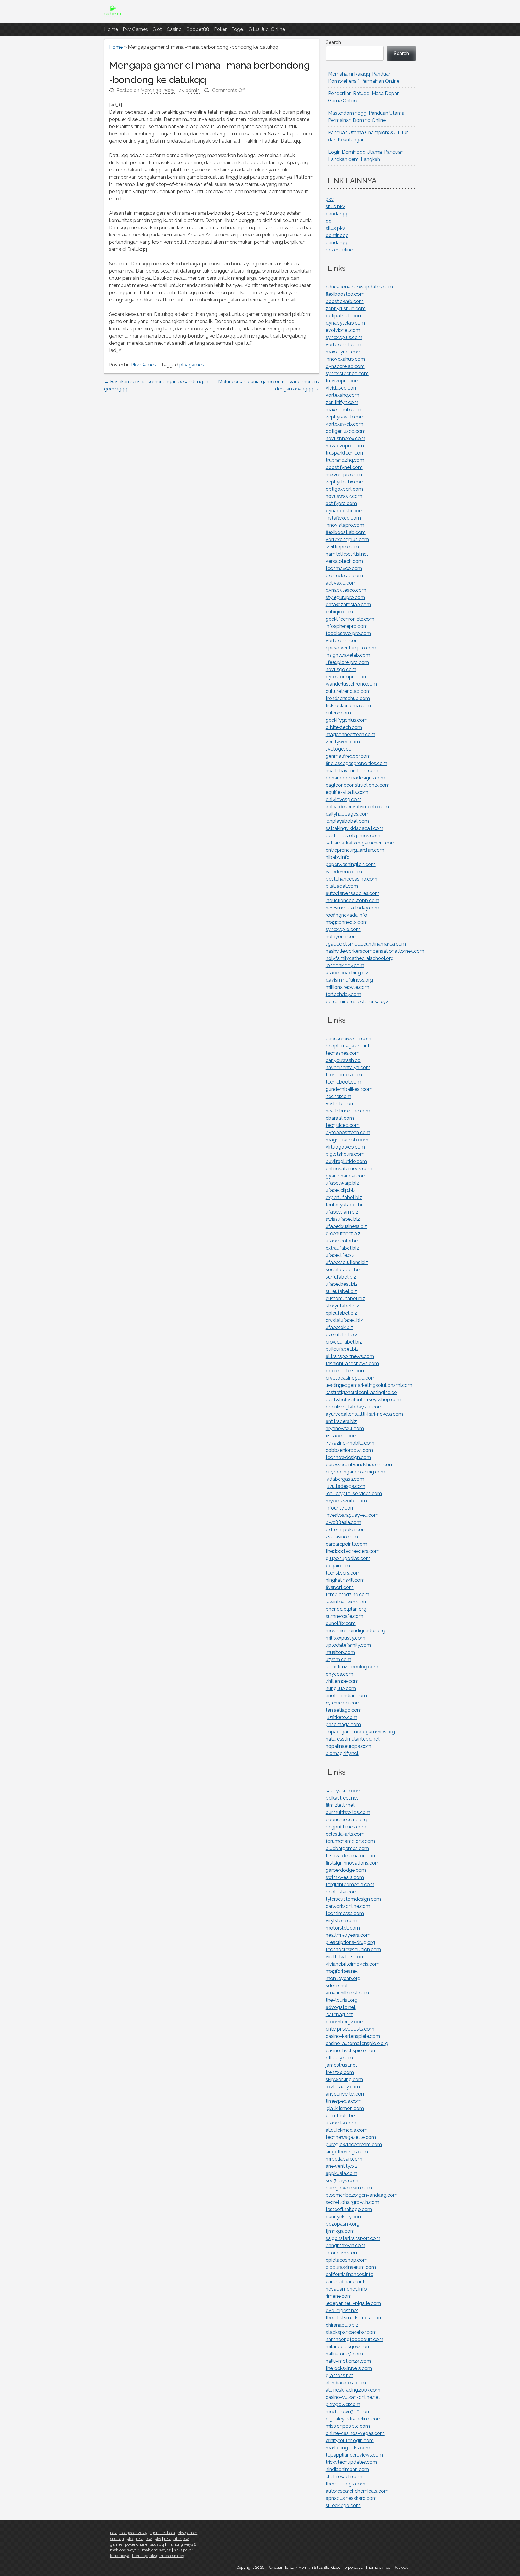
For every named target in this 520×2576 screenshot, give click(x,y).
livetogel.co (339, 749)
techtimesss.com (345, 1913)
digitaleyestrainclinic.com (354, 2419)
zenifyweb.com (343, 742)
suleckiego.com (343, 2505)
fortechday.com (343, 994)
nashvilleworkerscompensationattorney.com (375, 951)
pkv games (192, 365)
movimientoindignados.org (355, 1631)
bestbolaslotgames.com (353, 836)
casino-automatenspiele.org (357, 2043)
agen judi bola (162, 2533)
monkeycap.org (343, 1978)
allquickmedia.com (347, 2130)
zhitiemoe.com (342, 1681)
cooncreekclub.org (346, 1820)
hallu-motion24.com (348, 2361)
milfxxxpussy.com (345, 1638)
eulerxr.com (338, 713)
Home (111, 29)
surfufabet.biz (341, 1277)
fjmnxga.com (340, 2231)
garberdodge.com (346, 1870)
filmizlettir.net (340, 1805)
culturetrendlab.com (348, 691)
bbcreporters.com (346, 1371)
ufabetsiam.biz (342, 1212)
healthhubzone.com (348, 1111)
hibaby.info (338, 857)
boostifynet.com (344, 467)
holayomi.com (342, 937)
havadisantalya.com (348, 1067)
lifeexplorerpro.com (347, 662)
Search (333, 42)
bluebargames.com (347, 1848)
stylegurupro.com (345, 597)
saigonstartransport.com (353, 2238)
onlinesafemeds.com (349, 1169)
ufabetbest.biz (342, 1284)
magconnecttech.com (350, 734)
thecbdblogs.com (345, 2484)
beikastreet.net (342, 1798)
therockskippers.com (349, 2368)
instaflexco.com (343, 518)
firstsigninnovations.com (353, 1863)
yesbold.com (340, 1104)
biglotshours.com (345, 1154)
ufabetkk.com (341, 2123)
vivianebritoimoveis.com (353, 1964)
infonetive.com (342, 2253)
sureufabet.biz (341, 1291)
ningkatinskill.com (345, 1580)
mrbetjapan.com (344, 2159)
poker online (339, 250)
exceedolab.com (344, 576)
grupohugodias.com (348, 1558)
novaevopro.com (345, 446)
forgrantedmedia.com (350, 1885)
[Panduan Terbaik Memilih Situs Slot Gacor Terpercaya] (112, 15)
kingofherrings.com (347, 2152)
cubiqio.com (339, 612)
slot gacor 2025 (133, 2533)
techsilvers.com (343, 1573)
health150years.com (348, 1935)
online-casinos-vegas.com (355, 2433)
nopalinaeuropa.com (348, 1746)
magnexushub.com (347, 1140)
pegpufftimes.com (346, 1827)
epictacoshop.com (347, 2260)
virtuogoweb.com (345, 1147)
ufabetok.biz (339, 1327)
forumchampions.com (350, 1841)
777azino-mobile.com (350, 1443)
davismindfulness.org (349, 980)
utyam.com (338, 1660)
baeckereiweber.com (348, 1039)
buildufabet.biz (342, 1349)
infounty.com (340, 1508)
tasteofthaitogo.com (349, 2209)
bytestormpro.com (347, 677)
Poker (220, 29)
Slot (157, 29)
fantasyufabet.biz (345, 1205)
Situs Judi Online (267, 29)
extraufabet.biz (342, 1248)
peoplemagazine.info (349, 1046)
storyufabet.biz (342, 1306)
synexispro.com (343, 929)
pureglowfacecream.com (354, 2144)
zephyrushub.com (346, 309)
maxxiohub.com (343, 410)
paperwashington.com (351, 864)
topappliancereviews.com (354, 2455)
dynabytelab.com (345, 323)
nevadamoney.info (346, 2289)
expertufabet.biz (344, 1197)
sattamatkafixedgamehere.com (361, 843)
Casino (174, 29)
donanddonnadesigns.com (355, 778)
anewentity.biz (342, 2166)
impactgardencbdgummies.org (360, 1732)
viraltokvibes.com (345, 1957)
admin (193, 90)
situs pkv (335, 207)
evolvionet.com (343, 330)
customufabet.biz (345, 1299)
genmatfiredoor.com (348, 756)
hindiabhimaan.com (347, 2469)
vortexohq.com (343, 641)
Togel (238, 29)
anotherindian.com (346, 1696)
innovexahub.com (345, 359)
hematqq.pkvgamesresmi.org (159, 2556)
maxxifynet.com (344, 352)
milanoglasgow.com (348, 2347)
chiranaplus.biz (342, 2325)
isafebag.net (339, 2015)
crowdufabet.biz (344, 1342)
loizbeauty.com (343, 2087)
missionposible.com (348, 2426)
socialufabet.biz (343, 1270)
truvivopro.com (343, 381)
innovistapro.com (345, 525)
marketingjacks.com (348, 2448)
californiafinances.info (350, 2274)
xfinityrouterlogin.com (350, 2440)
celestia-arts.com (345, 1834)
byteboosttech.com (348, 1132)
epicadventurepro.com (351, 648)
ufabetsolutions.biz (347, 1262)
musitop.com (340, 1652)
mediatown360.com (348, 2412)
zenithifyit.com (342, 402)
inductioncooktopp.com (352, 901)
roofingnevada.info (346, 915)
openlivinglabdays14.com (354, 1407)
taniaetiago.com (344, 1710)
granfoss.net (339, 2375)
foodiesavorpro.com (348, 633)
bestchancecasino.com (351, 879)
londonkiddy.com (345, 966)
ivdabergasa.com (345, 1479)
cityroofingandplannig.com (355, 1472)
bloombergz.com (345, 2022)
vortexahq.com (342, 395)
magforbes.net (342, 1971)
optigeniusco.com (346, 431)
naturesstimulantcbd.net (353, 1739)
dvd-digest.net (342, 2311)
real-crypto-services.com (354, 1493)
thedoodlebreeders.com (353, 1551)
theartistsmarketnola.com (354, 2318)
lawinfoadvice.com (347, 1602)
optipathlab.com (344, 316)
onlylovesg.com (344, 799)
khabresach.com (344, 2477)
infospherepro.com (347, 626)
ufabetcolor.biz (342, 1241)
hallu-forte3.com (344, 2354)
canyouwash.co (343, 1060)
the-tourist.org (342, 2000)
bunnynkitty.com (344, 2217)
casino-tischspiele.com (351, 2051)
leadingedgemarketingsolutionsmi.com (369, 1385)
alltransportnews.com (350, 1356)
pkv (330, 199)
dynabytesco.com (346, 590)
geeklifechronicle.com (350, 619)
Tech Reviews (396, 2567)
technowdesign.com (348, 1457)
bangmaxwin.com (345, 2246)
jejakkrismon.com (345, 2108)
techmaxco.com (344, 568)
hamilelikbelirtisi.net (347, 554)
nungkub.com (341, 1688)
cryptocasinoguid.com (351, 1378)
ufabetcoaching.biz (347, 973)
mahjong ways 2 (181, 2544)
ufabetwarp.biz (342, 1183)
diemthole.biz (341, 2116)
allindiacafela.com (346, 2383)
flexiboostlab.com (346, 532)
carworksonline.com (348, 1906)
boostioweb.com (345, 301)
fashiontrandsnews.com (352, 1364)
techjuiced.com (343, 1125)
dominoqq (337, 235)
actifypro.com (341, 503)
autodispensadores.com (353, 893)
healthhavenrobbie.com (352, 771)
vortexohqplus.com (347, 540)
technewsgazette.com (351, 2137)
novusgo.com (341, 669)
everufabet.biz (342, 1335)
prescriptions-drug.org (350, 1942)
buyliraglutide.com (346, 1161)
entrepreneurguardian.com (355, 850)
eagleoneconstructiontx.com (358, 785)
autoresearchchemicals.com (357, 2491)
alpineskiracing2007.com (353, 2390)
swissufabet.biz (343, 1219)
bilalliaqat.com (342, 886)
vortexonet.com (343, 345)
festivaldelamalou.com (351, 1856)
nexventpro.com (344, 475)
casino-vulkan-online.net (353, 2397)
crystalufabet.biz (344, 1320)
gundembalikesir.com (349, 1089)
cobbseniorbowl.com (349, 1450)
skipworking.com (344, 2079)
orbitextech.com (344, 727)
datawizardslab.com (348, 605)
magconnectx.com (347, 922)
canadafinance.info (347, 2282)
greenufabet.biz (343, 1234)
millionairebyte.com (347, 987)
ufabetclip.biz (341, 1190)
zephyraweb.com (345, 417)
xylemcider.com (343, 1703)
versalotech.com (344, 561)
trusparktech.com (345, 453)
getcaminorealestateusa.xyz (357, 1002)
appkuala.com (341, 2173)
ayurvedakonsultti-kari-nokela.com (364, 1414)
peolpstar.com (342, 1892)
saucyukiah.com (344, 1791)
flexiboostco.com (345, 294)
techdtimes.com (344, 1075)
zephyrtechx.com (345, 482)
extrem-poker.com (346, 1530)
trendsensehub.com (348, 698)
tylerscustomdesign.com (353, 1899)
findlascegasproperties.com (356, 763)
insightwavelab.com (348, 655)
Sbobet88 (198, 29)
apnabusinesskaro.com (351, 2498)
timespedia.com (344, 2101)
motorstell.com (343, 1928)
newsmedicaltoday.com (352, 908)
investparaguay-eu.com (352, 1515)
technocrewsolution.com (353, 1950)
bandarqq (336, 214)
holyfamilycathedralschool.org (360, 958)
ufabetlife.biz (340, 1255)
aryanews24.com (345, 1428)
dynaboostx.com (345, 511)
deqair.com (338, 1566)
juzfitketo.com (341, 1717)
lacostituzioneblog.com (352, 1667)
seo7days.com (342, 2181)
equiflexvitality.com (347, 792)
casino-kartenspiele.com (353, 2036)
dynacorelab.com (345, 366)
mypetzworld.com (346, 1501)
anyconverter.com (346, 2094)
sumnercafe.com (344, 1616)
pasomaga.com (343, 1725)
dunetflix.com (341, 1623)
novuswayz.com (344, 496)
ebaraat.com (340, 1118)
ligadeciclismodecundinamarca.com (366, 944)
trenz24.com (340, 2072)
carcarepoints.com (346, 1544)
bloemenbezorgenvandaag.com (362, 2195)
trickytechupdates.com (351, 2462)
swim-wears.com (345, 1877)
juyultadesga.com (345, 1486)
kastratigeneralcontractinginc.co (361, 1392)
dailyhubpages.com (348, 814)
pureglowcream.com (349, 2188)
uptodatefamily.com (348, 1645)
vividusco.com (342, 388)
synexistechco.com (347, 373)
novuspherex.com (345, 438)
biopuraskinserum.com (351, 2267)
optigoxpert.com (344, 489)
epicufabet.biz (341, 1313)
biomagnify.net (342, 1753)
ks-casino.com (342, 1537)
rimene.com (339, 2296)
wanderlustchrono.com (351, 684)
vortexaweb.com (344, 424)
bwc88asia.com (343, 1522)
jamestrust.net (341, 2065)
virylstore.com (341, 1921)
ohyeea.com (339, 1674)
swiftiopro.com (342, 547)
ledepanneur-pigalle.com (353, 2303)
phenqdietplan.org (346, 1609)
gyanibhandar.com (346, 1176)
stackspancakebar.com (351, 2332)
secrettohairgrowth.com (352, 2202)
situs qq (117, 2539)
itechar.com (338, 1096)
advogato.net (341, 2007)
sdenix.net (337, 1986)
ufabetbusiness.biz (346, 1226)
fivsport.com (340, 1587)
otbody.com (339, 2058)
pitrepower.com (343, 2404)
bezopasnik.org (343, 2224)
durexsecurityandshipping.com (360, 1465)
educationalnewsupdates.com (359, 287)
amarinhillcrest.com (347, 1993)
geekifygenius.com (347, 720)
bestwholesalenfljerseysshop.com (363, 1400)
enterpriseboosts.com (350, 2029)
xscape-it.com (342, 1436)
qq (329, 221)
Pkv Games (135, 29)
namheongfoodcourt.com (354, 2339)
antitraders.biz (341, 1421)
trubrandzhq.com (345, 460)
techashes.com (343, 1053)
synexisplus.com (344, 337)
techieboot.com (343, 1082)
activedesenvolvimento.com (357, 807)
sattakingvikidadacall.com (354, 828)
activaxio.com (341, 583)
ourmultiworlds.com (348, 1812)
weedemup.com (344, 872)
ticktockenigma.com (348, 706)
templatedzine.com (347, 1595)
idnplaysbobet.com (347, 821)
